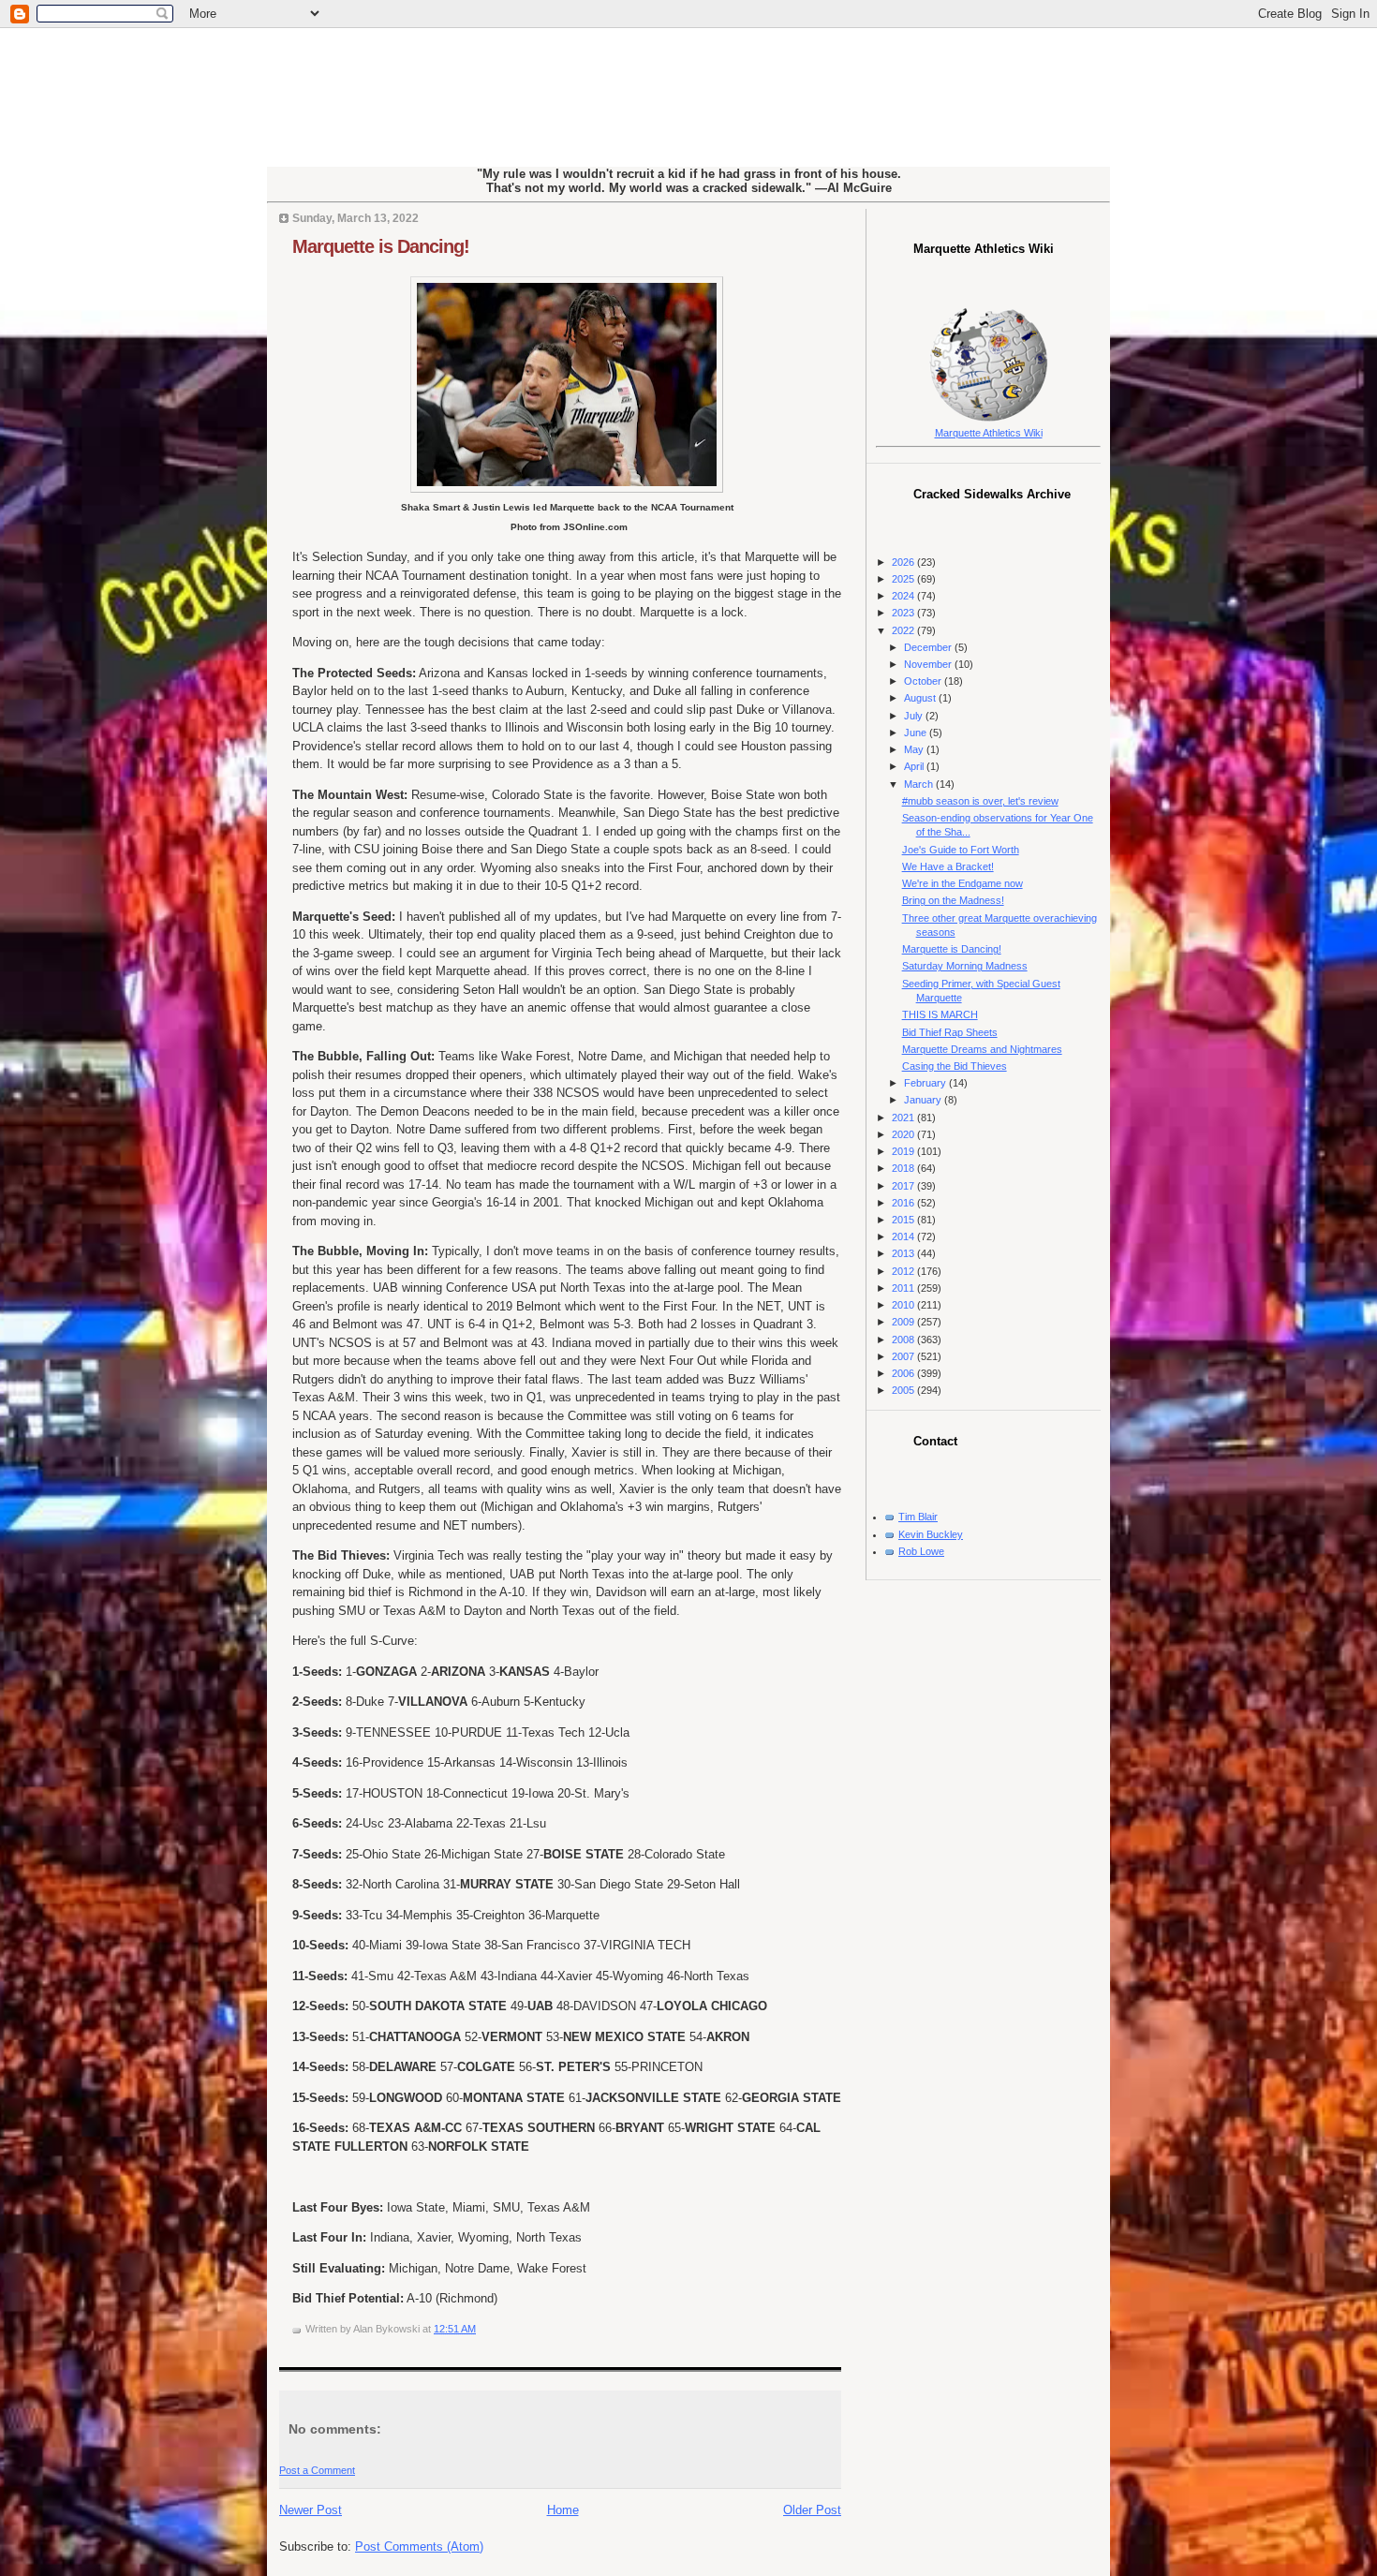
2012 (904, 1271)
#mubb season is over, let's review (980, 801)
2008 (904, 1340)
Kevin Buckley (931, 1534)
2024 (904, 596)
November (929, 664)
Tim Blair (918, 1517)
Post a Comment (317, 2470)
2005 (904, 1390)
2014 (904, 1236)
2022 (904, 630)
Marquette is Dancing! (381, 246)
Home (563, 2510)
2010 (904, 1305)
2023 (904, 613)
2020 (904, 1134)
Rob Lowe (921, 1551)
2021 (904, 1118)
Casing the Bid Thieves (955, 1066)
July (915, 716)
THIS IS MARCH (940, 1014)
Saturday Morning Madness (965, 966)
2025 (904, 579)
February (926, 1083)
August (921, 698)
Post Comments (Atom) (419, 2546)
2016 (904, 1203)
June (917, 733)
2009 (904, 1322)
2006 (904, 1373)
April (915, 766)
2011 (904, 1288)
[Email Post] (480, 2329)
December (929, 647)
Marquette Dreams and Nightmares (982, 1049)
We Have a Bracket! (948, 866)
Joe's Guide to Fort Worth (961, 850)
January (924, 1100)
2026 (904, 562)
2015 (904, 1220)
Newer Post (311, 2510)
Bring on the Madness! (953, 900)
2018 (904, 1168)
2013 (904, 1253)
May (915, 749)
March (920, 784)
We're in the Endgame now (962, 883)
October (924, 681)
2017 (904, 1186)
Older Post (812, 2510)
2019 (904, 1151)
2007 (904, 1356)
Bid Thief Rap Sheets (950, 1032)
